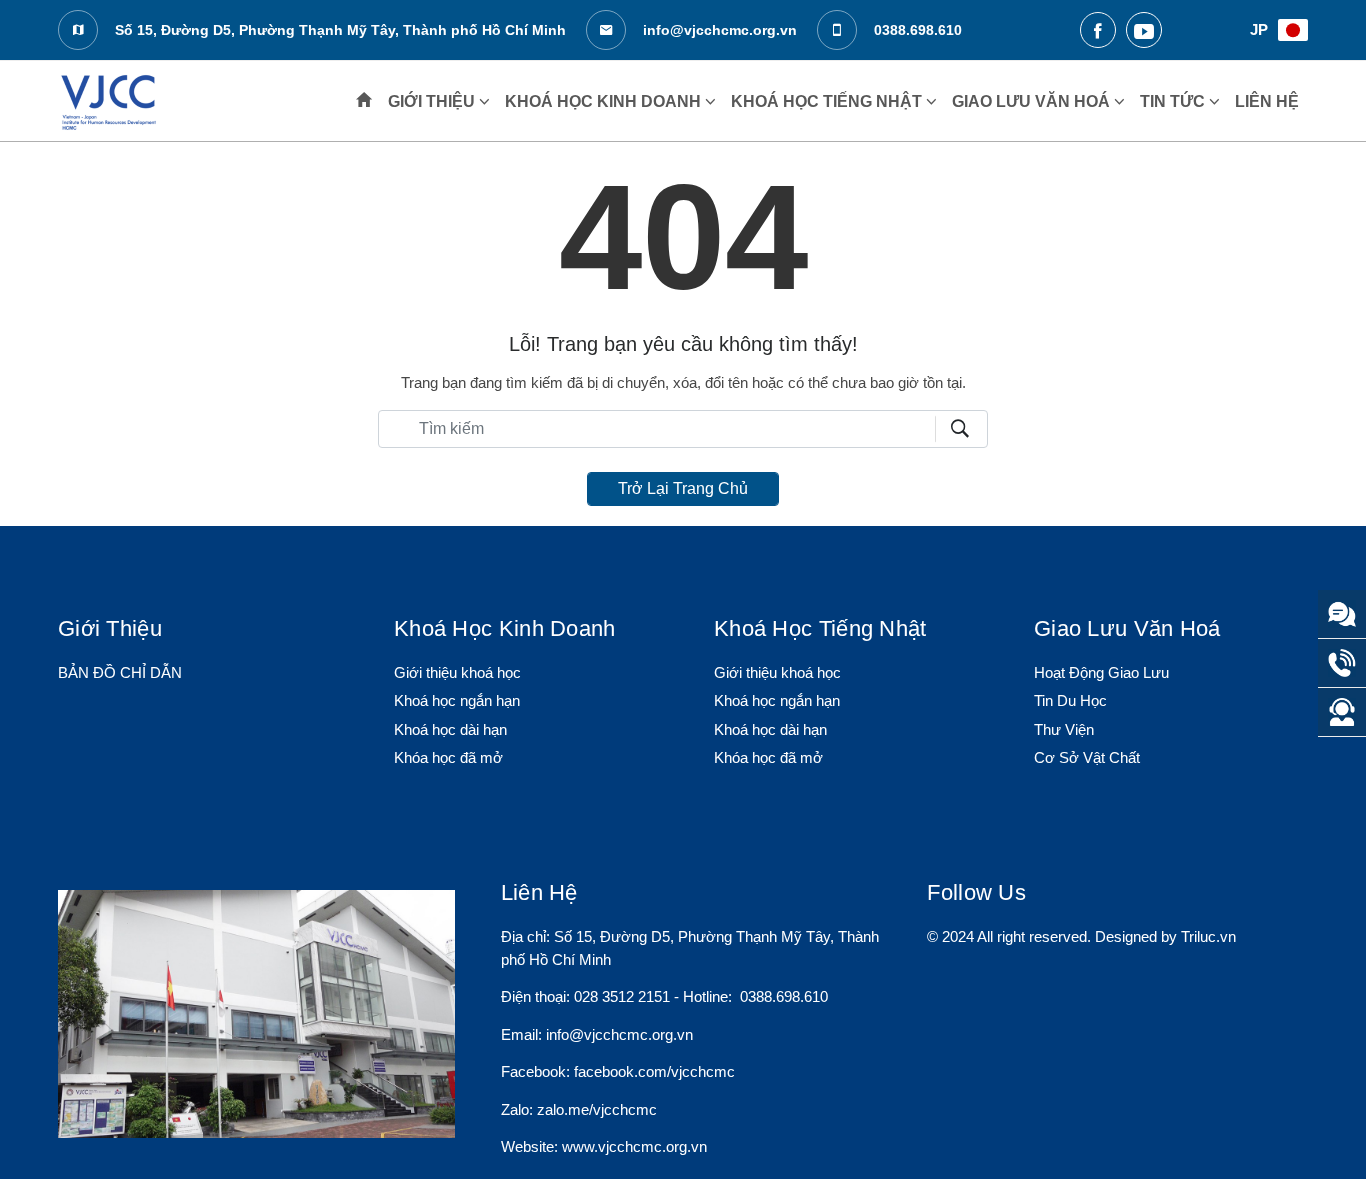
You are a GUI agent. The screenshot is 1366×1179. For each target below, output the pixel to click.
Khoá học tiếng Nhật (828, 101)
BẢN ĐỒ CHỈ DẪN (120, 672)
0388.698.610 (916, 30)
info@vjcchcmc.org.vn (718, 30)
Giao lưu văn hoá (1033, 101)
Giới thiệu (433, 101)
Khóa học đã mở (448, 757)
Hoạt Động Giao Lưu (1101, 672)
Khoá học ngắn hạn (457, 700)
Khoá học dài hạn (450, 729)
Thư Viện (1064, 729)
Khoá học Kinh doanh (605, 101)
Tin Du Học (1070, 700)
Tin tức (1174, 101)
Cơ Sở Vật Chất (1087, 757)
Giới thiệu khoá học (457, 672)
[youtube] (1144, 30)
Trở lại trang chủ (683, 488)
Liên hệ (1267, 101)
